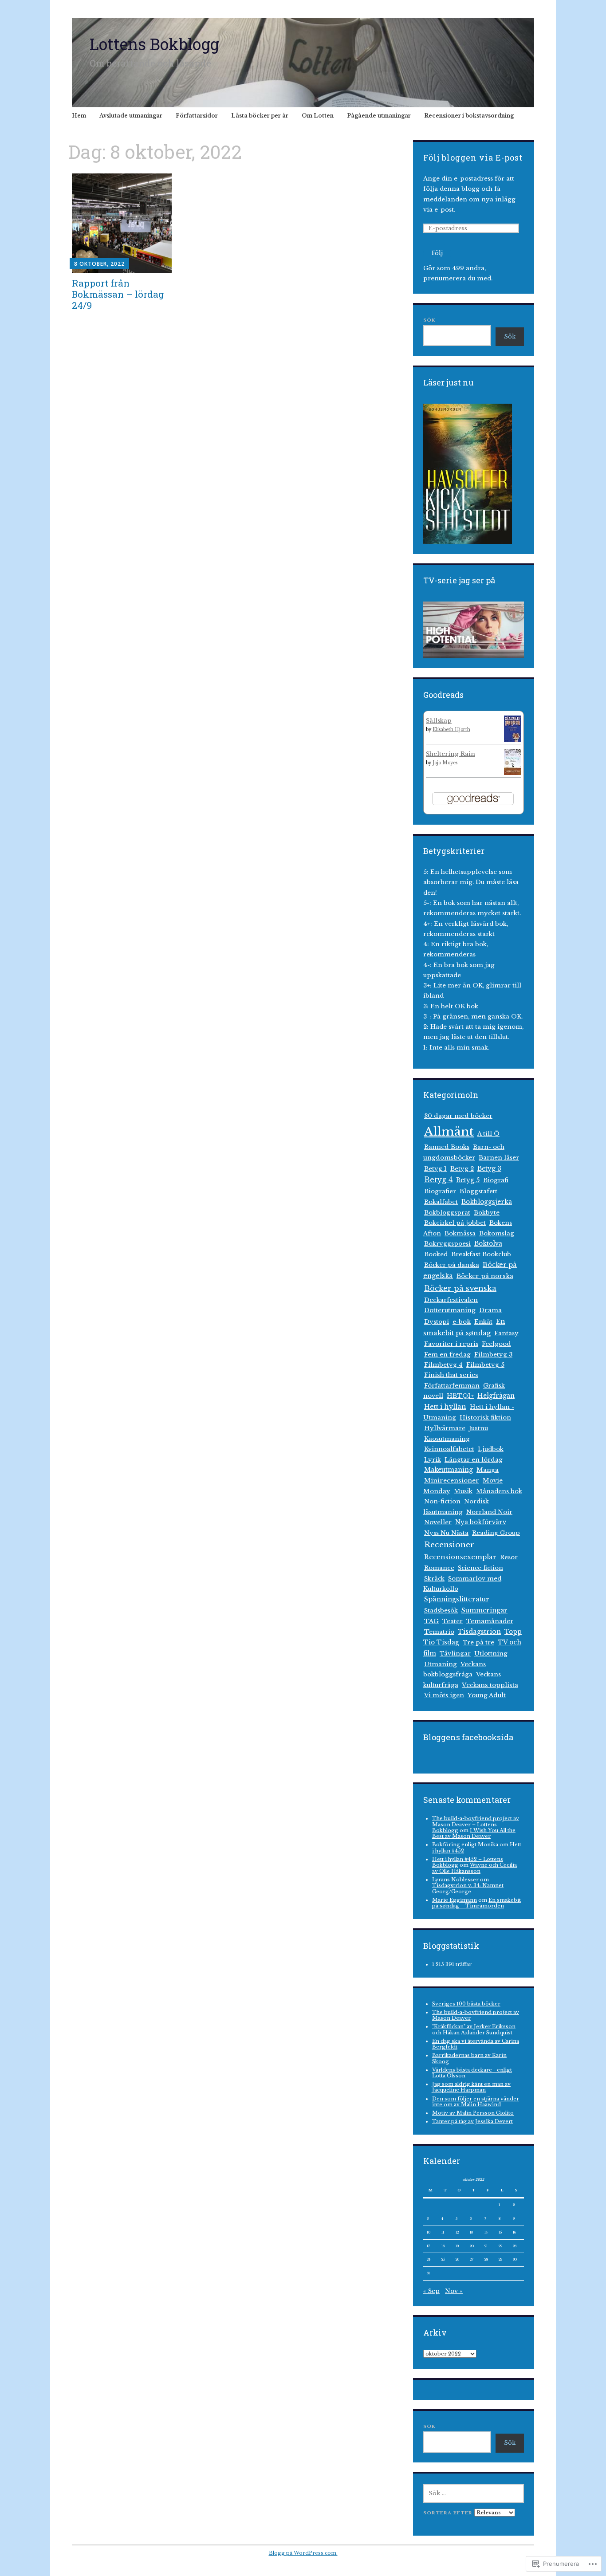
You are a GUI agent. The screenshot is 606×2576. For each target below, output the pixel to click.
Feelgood (496, 1344)
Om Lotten (318, 116)
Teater (453, 1621)
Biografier (440, 1191)
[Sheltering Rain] (513, 773)
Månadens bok (499, 1491)
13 (471, 2232)
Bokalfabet (441, 1202)
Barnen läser (499, 1158)
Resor (509, 1557)
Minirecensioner (452, 1481)
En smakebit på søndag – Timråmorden (476, 1903)
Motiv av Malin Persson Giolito (473, 2113)
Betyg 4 (438, 1180)
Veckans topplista (490, 1685)
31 (428, 2273)
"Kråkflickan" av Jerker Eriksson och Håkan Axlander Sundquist (474, 2029)
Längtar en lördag (474, 1460)
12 (457, 2232)
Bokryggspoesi (447, 1244)
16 (514, 2232)
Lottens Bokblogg (154, 44)
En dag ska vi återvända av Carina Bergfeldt (476, 2044)
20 (472, 2246)
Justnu (478, 1428)
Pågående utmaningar (379, 116)
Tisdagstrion (479, 1632)
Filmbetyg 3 (493, 1355)
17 (428, 2246)
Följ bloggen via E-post (473, 157)
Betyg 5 (468, 1180)
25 (443, 2259)
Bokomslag (497, 1233)
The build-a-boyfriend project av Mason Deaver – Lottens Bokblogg (476, 1824)
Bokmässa (460, 1233)
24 (429, 2259)
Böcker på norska (485, 1276)
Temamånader (490, 1621)
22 (500, 2246)
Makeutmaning (449, 1470)
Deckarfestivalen (451, 1300)
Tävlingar (455, 1654)
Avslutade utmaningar (131, 116)
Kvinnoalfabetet (449, 1449)
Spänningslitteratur (457, 1599)
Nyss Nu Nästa (446, 1533)
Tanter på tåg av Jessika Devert (472, 2121)
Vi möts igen (444, 1695)
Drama (490, 1310)
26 (457, 2259)
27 (472, 2259)
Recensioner (449, 1545)
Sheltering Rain (451, 754)
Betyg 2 (462, 1169)
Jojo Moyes (445, 763)
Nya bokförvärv (481, 1522)
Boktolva (488, 1244)
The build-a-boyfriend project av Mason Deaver (476, 2015)
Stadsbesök (441, 1610)
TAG (431, 1621)
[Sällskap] (513, 741)
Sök (429, 320)
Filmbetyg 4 (443, 1365)
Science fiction (480, 1568)
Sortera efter (449, 2513)
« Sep (431, 2291)
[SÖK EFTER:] (474, 2493)
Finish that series (451, 1375)
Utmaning (441, 1664)
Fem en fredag (447, 1355)
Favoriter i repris (451, 1344)
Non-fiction (442, 1501)
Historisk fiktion (485, 1418)
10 (429, 2232)
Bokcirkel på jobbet (455, 1223)
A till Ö (488, 1134)
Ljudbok (491, 1449)
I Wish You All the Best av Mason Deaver (474, 1833)
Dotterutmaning (450, 1310)
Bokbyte (487, 1213)
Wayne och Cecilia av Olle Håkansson (474, 1868)
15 (500, 2232)
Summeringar (484, 1610)
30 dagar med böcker (458, 1116)
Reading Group (496, 1533)
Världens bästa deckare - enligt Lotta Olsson (472, 2073)
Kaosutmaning (447, 1439)
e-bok (462, 1322)
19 (457, 2246)
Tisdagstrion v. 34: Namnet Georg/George (468, 1888)
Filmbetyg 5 (485, 1365)
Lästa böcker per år (260, 116)
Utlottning (491, 1654)
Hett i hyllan (445, 1407)
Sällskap (439, 721)
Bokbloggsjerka (487, 1202)
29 (500, 2259)
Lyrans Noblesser (455, 1880)
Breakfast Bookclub (481, 1254)
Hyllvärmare (445, 1428)
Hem (79, 116)
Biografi (496, 1180)
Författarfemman (452, 1386)
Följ (437, 253)
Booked (436, 1254)
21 (486, 2246)
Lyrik (433, 1460)
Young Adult (487, 1695)
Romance (439, 1568)
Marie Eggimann (454, 1900)
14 (486, 2232)
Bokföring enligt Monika (465, 1844)
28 (486, 2259)
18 (443, 2246)
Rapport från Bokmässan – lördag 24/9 (118, 294)
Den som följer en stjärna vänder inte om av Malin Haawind (476, 2102)
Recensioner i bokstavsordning (469, 116)
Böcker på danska (452, 1265)
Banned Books (447, 1147)
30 (515, 2259)
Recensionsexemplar (460, 1557)
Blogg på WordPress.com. (303, 2553)
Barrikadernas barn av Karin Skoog (469, 2058)
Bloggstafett (478, 1191)
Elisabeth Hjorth (451, 730)
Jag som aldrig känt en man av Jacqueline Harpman (471, 2087)
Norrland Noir (489, 1512)
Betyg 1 (435, 1169)
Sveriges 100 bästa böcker (466, 2004)
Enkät (483, 1322)
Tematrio (439, 1632)
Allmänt (449, 1131)
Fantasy (506, 1333)
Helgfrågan (496, 1396)
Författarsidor (197, 116)
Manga (488, 1470)
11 (443, 2232)
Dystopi (437, 1322)
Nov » (454, 2291)
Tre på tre (478, 1642)
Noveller (438, 1522)
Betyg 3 (489, 1168)
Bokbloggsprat (447, 1213)
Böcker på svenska (460, 1288)
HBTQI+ (460, 1396)
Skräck (434, 1579)
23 (515, 2246)
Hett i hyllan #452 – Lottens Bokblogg (468, 1862)
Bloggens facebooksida (468, 1737)
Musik (463, 1491)
